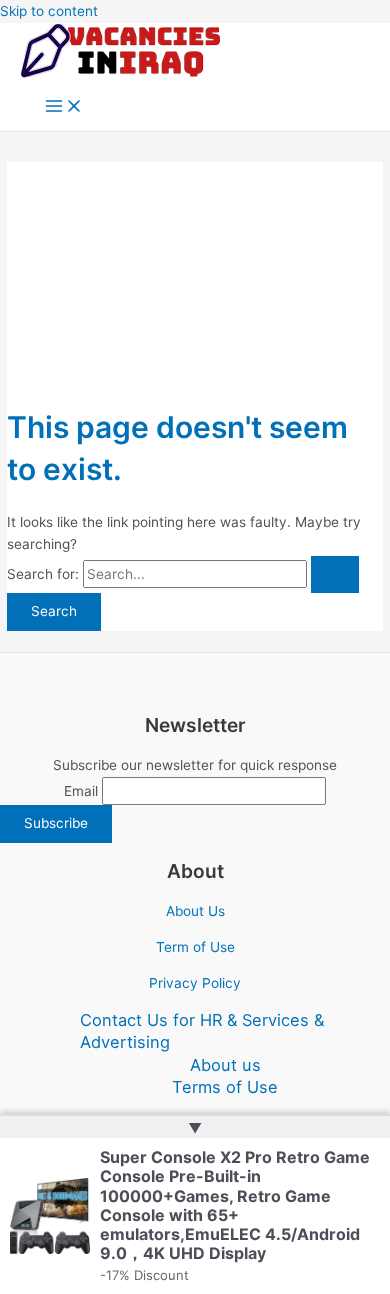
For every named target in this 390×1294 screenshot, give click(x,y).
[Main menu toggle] (64, 107)
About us (225, 1065)
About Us (195, 911)
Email (81, 791)
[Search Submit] (335, 575)
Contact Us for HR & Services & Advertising (202, 1031)
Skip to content (49, 11)
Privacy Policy (195, 983)
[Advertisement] (195, 274)
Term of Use (195, 947)
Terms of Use (225, 1087)
